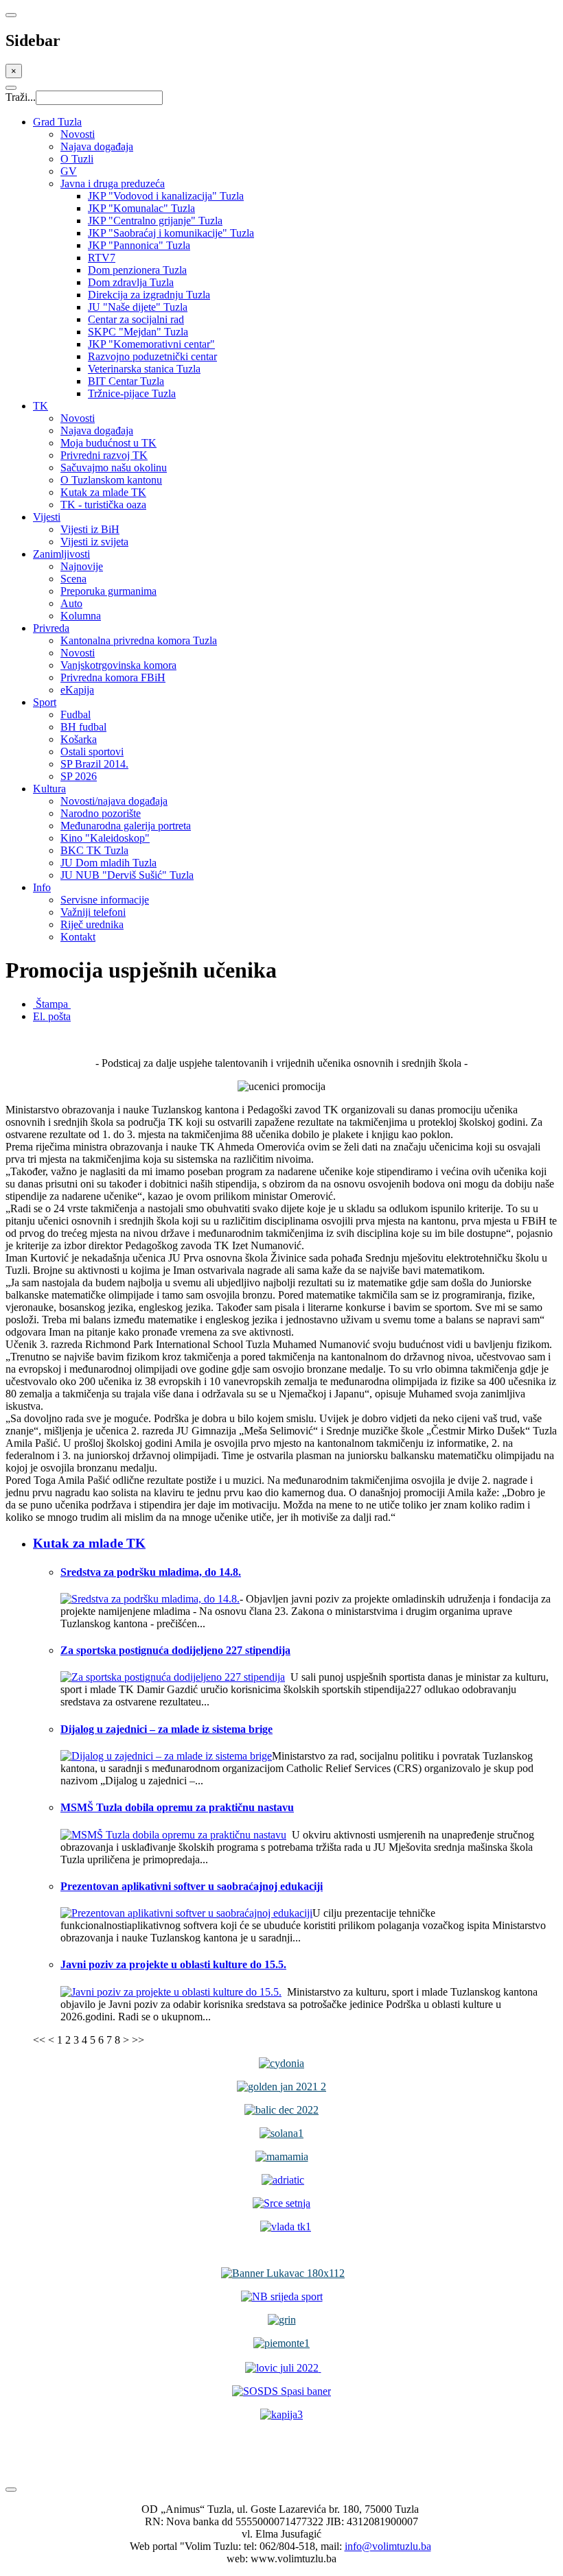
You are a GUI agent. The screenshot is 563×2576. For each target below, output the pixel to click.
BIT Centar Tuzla (126, 381)
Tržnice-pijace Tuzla (132, 393)
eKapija (77, 690)
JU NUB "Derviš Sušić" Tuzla (127, 875)
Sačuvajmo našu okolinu (114, 468)
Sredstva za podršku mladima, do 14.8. (151, 1572)
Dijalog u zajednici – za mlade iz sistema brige (166, 1729)
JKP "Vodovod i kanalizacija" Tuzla (166, 196)
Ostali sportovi (92, 752)
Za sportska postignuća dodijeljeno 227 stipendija (175, 1650)
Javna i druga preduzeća (113, 184)
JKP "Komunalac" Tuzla (141, 208)
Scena (73, 579)
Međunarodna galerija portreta (126, 826)
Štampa (52, 1004)
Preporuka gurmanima (108, 591)
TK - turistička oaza (103, 505)
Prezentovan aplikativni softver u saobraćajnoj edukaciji (192, 1886)
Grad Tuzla (57, 122)
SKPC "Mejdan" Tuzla (138, 332)
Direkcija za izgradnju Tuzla (149, 295)
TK (41, 406)
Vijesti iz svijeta (94, 542)
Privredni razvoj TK (104, 455)
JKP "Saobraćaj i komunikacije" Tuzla (171, 233)
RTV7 (102, 258)
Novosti (78, 134)
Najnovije (82, 566)
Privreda (51, 628)
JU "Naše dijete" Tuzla (138, 307)
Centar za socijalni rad (136, 319)
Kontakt (78, 937)
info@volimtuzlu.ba (388, 2546)
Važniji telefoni (93, 912)
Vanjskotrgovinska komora (118, 665)
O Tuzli (77, 159)
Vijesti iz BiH (90, 529)
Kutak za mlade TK (103, 492)
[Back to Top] (11, 2490)
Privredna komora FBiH (113, 677)
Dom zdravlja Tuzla (131, 282)
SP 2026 (79, 776)
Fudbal (76, 714)
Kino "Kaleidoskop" (105, 838)
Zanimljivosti (61, 554)
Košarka (79, 739)
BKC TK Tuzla (94, 850)
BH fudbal (83, 727)
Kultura (49, 789)
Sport (45, 702)
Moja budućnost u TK (108, 443)
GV (69, 171)
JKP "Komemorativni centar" (151, 344)
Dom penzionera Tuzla (137, 270)
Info (42, 887)
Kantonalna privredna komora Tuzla (139, 640)
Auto (71, 603)
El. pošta (52, 1016)
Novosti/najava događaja (114, 801)
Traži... (21, 97)
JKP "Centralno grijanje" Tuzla (155, 221)
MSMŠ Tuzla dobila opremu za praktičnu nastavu (177, 1807)
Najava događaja (97, 146)
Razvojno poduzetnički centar (152, 356)
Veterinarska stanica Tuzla (144, 369)
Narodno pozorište (101, 813)
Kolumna (81, 616)
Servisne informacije (105, 900)
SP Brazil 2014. (94, 764)
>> (138, 2040)
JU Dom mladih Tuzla (108, 863)
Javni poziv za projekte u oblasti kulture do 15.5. (173, 1964)
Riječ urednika (92, 924)
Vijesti (47, 517)
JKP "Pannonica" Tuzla (139, 245)
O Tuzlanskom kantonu (111, 480)
